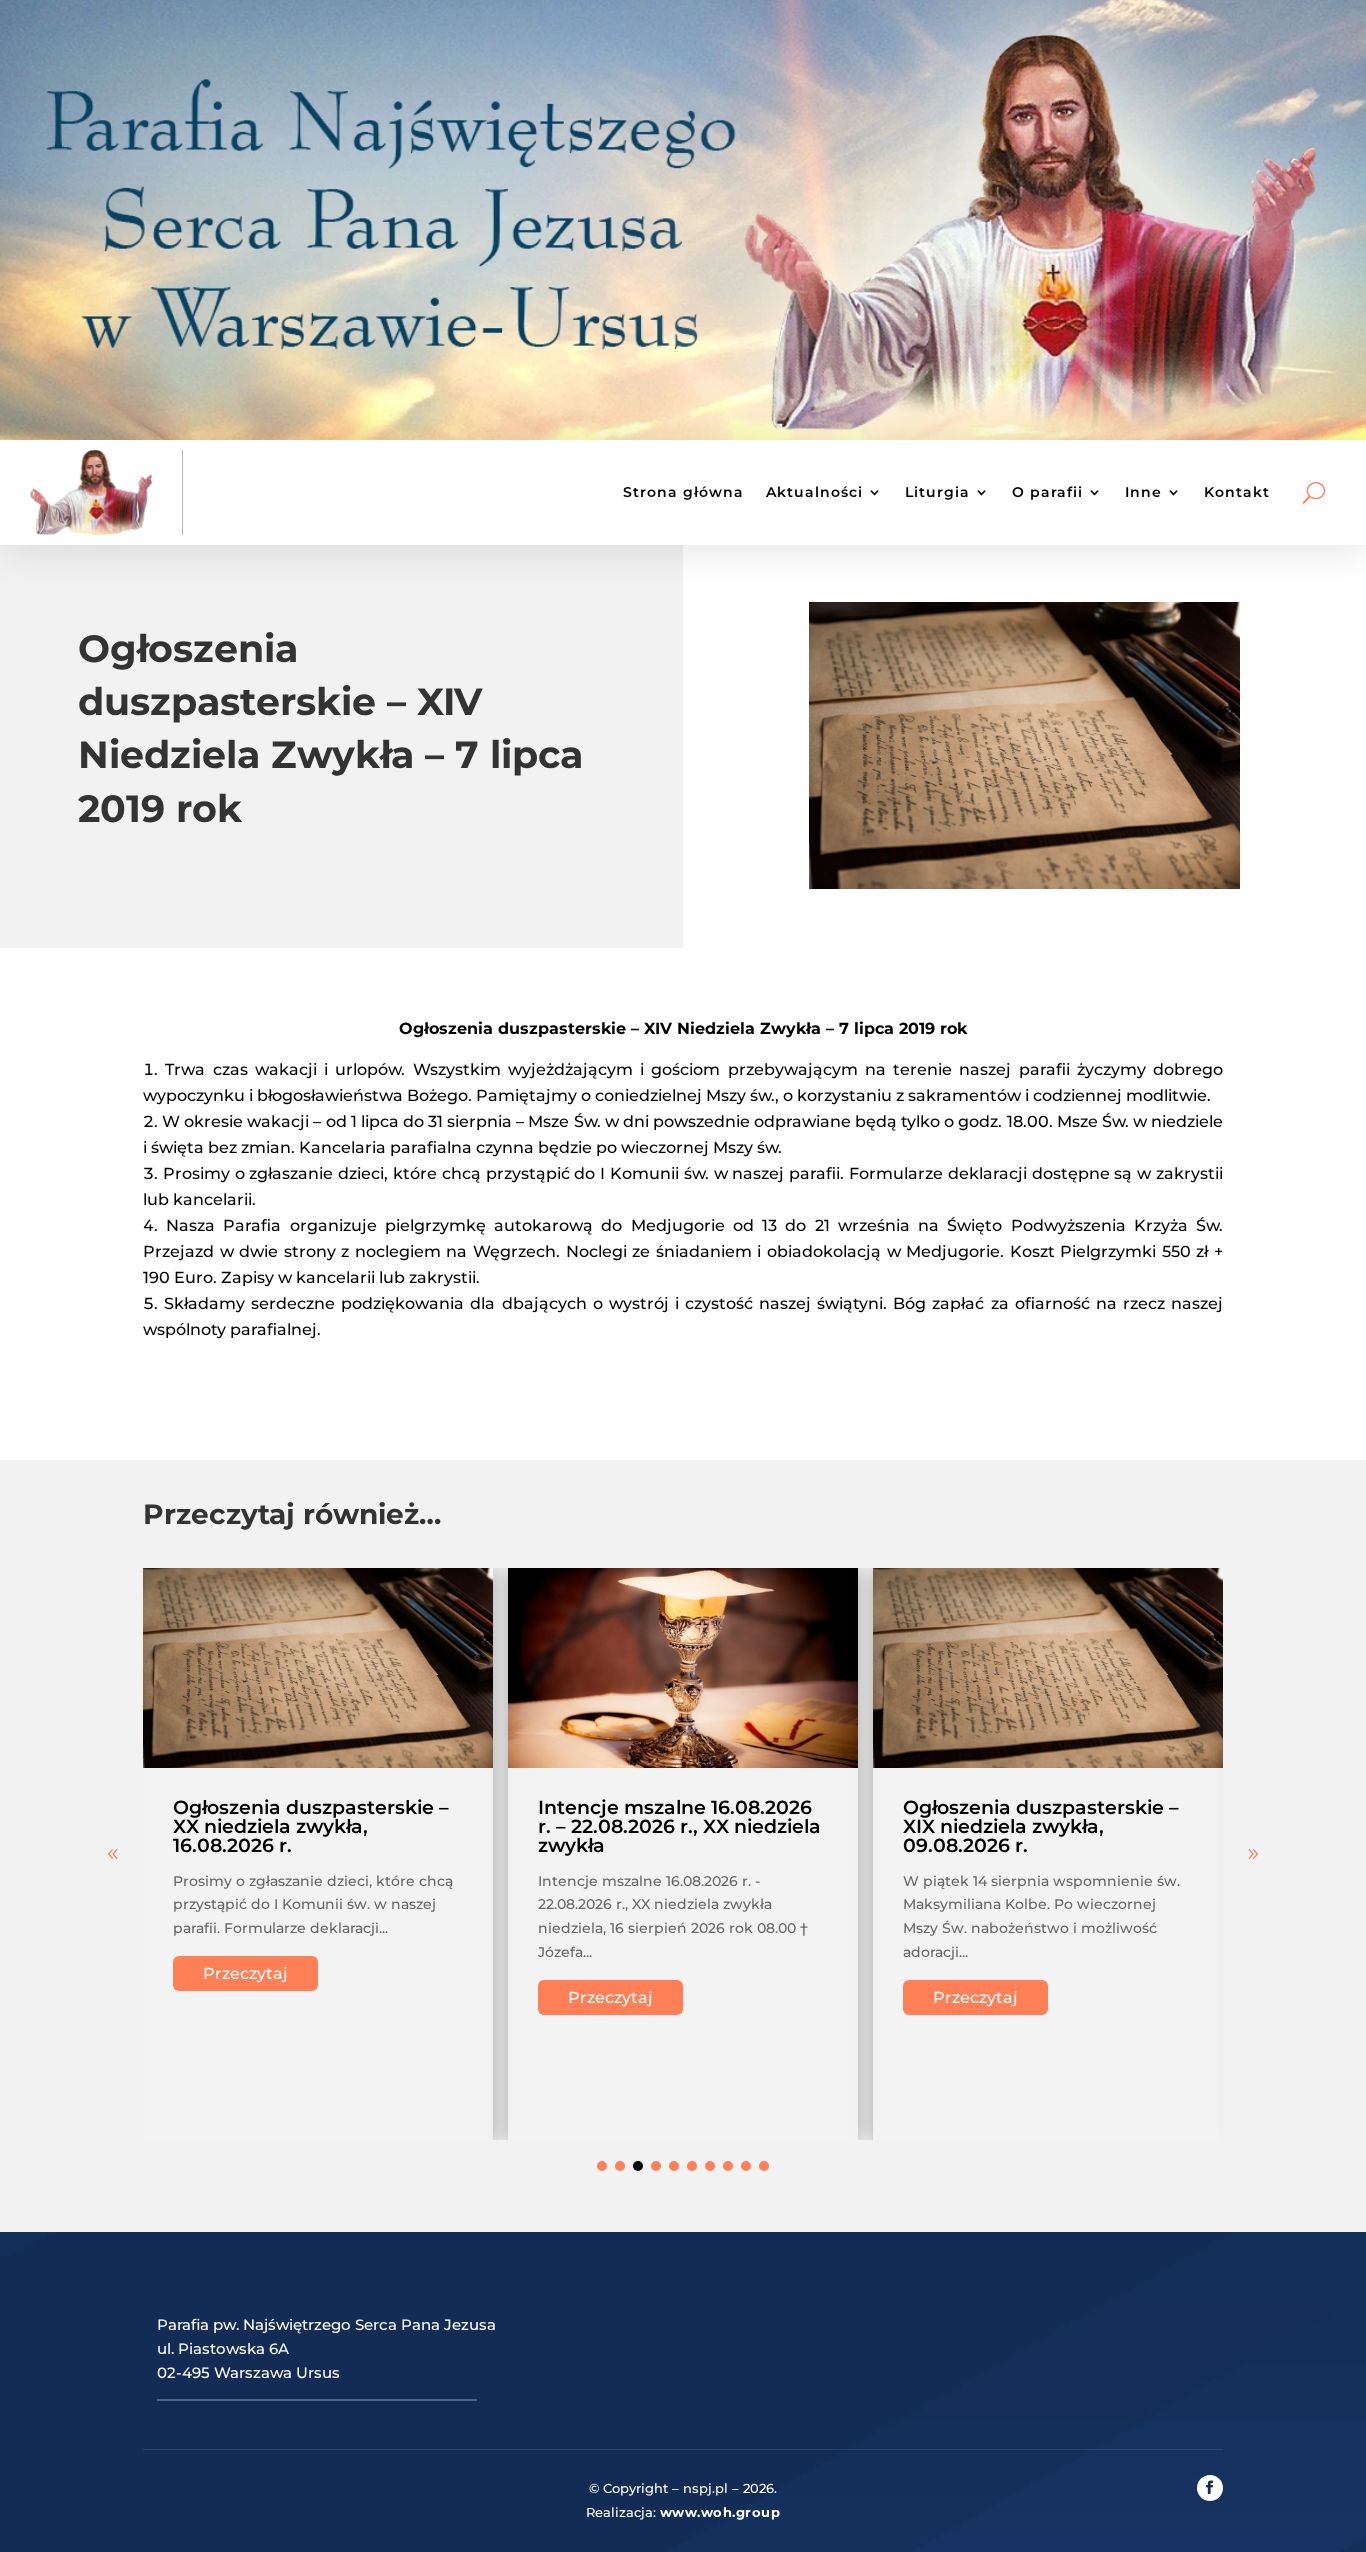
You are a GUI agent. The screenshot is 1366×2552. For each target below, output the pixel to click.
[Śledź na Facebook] (1210, 2488)
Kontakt (1237, 492)
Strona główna (683, 492)
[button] (1253, 1854)
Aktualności (814, 492)
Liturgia (937, 492)
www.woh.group (720, 2512)
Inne (1143, 492)
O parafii (1047, 492)
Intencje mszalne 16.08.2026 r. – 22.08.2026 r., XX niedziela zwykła (679, 1826)
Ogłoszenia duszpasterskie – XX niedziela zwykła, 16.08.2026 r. (311, 1826)
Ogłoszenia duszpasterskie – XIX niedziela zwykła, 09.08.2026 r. (1041, 1826)
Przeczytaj (245, 1973)
